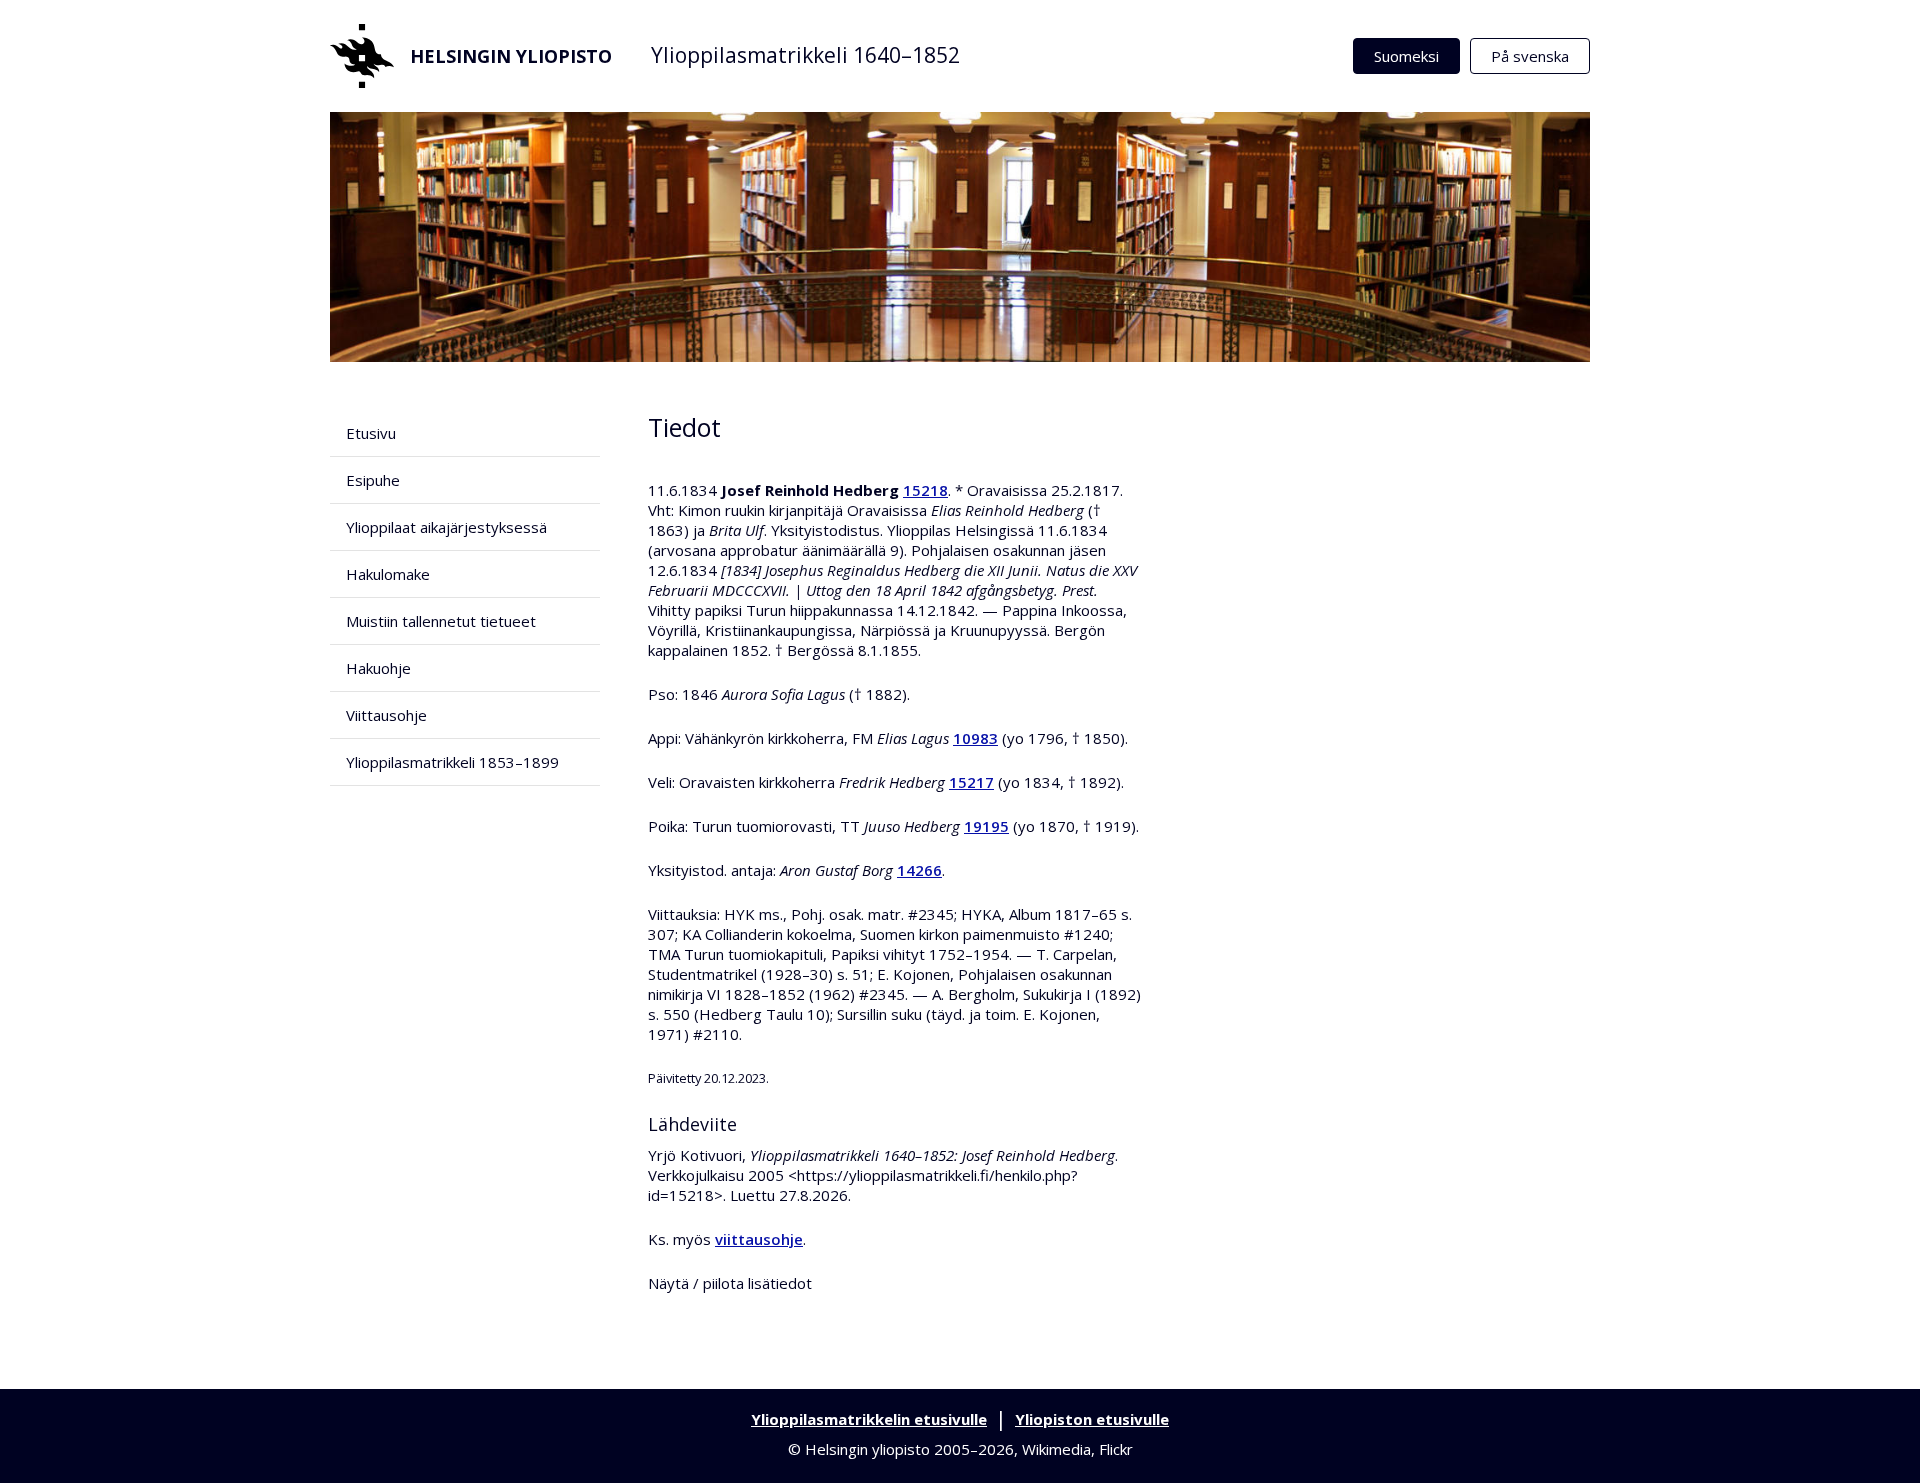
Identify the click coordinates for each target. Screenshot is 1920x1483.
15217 (971, 782)
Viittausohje (386, 715)
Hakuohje (378, 668)
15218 (925, 490)
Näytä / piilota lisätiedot (730, 1283)
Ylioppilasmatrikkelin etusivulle (869, 1419)
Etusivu (371, 433)
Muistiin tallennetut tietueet (441, 621)
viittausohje (759, 1239)
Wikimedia (1056, 1449)
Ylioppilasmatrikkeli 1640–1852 (805, 55)
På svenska (1530, 56)
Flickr (1116, 1449)
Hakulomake (388, 574)
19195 (986, 826)
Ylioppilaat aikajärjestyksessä (446, 527)
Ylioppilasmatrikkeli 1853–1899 (452, 762)
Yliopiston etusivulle (1092, 1419)
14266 (919, 870)
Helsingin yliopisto (511, 56)
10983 (975, 738)
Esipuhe (373, 480)
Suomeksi (1406, 56)
